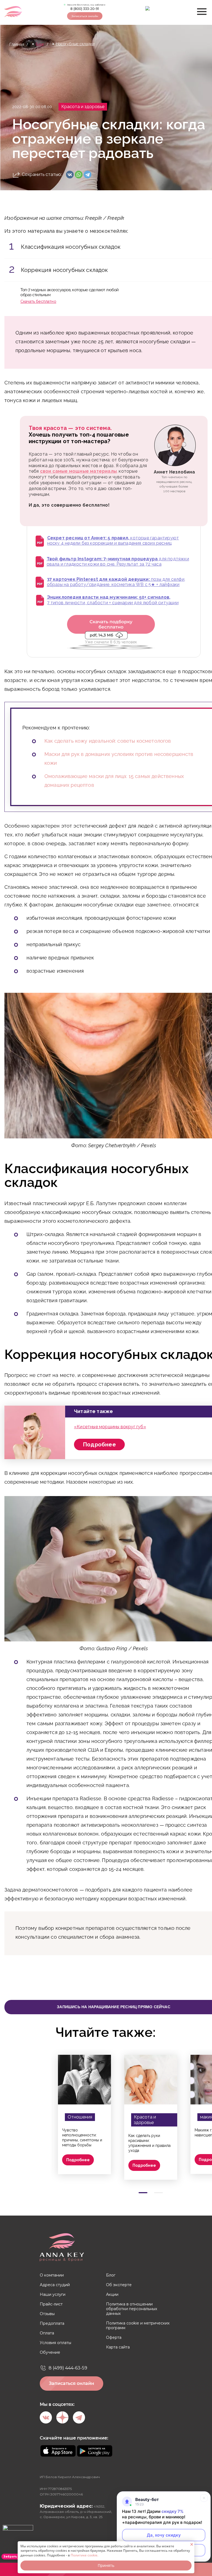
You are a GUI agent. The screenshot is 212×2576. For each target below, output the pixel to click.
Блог (40, 44)
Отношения (80, 2117)
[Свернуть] (204, 2498)
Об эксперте (119, 2285)
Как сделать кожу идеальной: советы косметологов (108, 741)
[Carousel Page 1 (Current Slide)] (143, 2193)
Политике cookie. (84, 2555)
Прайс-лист (51, 2304)
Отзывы (47, 2314)
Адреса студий (55, 2285)
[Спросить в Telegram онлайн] (151, 12)
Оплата (47, 2333)
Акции (112, 2295)
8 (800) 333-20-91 (85, 9)
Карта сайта (118, 2347)
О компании (52, 2275)
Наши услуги (53, 2295)
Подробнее (99, 1445)
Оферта (114, 2338)
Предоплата (52, 2324)
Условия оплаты (55, 2343)
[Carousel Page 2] (158, 2193)
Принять (106, 2565)
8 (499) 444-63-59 (68, 2368)
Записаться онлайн (85, 16)
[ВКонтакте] (70, 175)
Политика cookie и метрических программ (138, 2326)
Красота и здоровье (83, 107)
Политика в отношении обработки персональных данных (132, 2309)
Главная (17, 44)
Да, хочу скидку (164, 2535)
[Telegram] (88, 175)
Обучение (50, 2352)
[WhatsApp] (79, 175)
